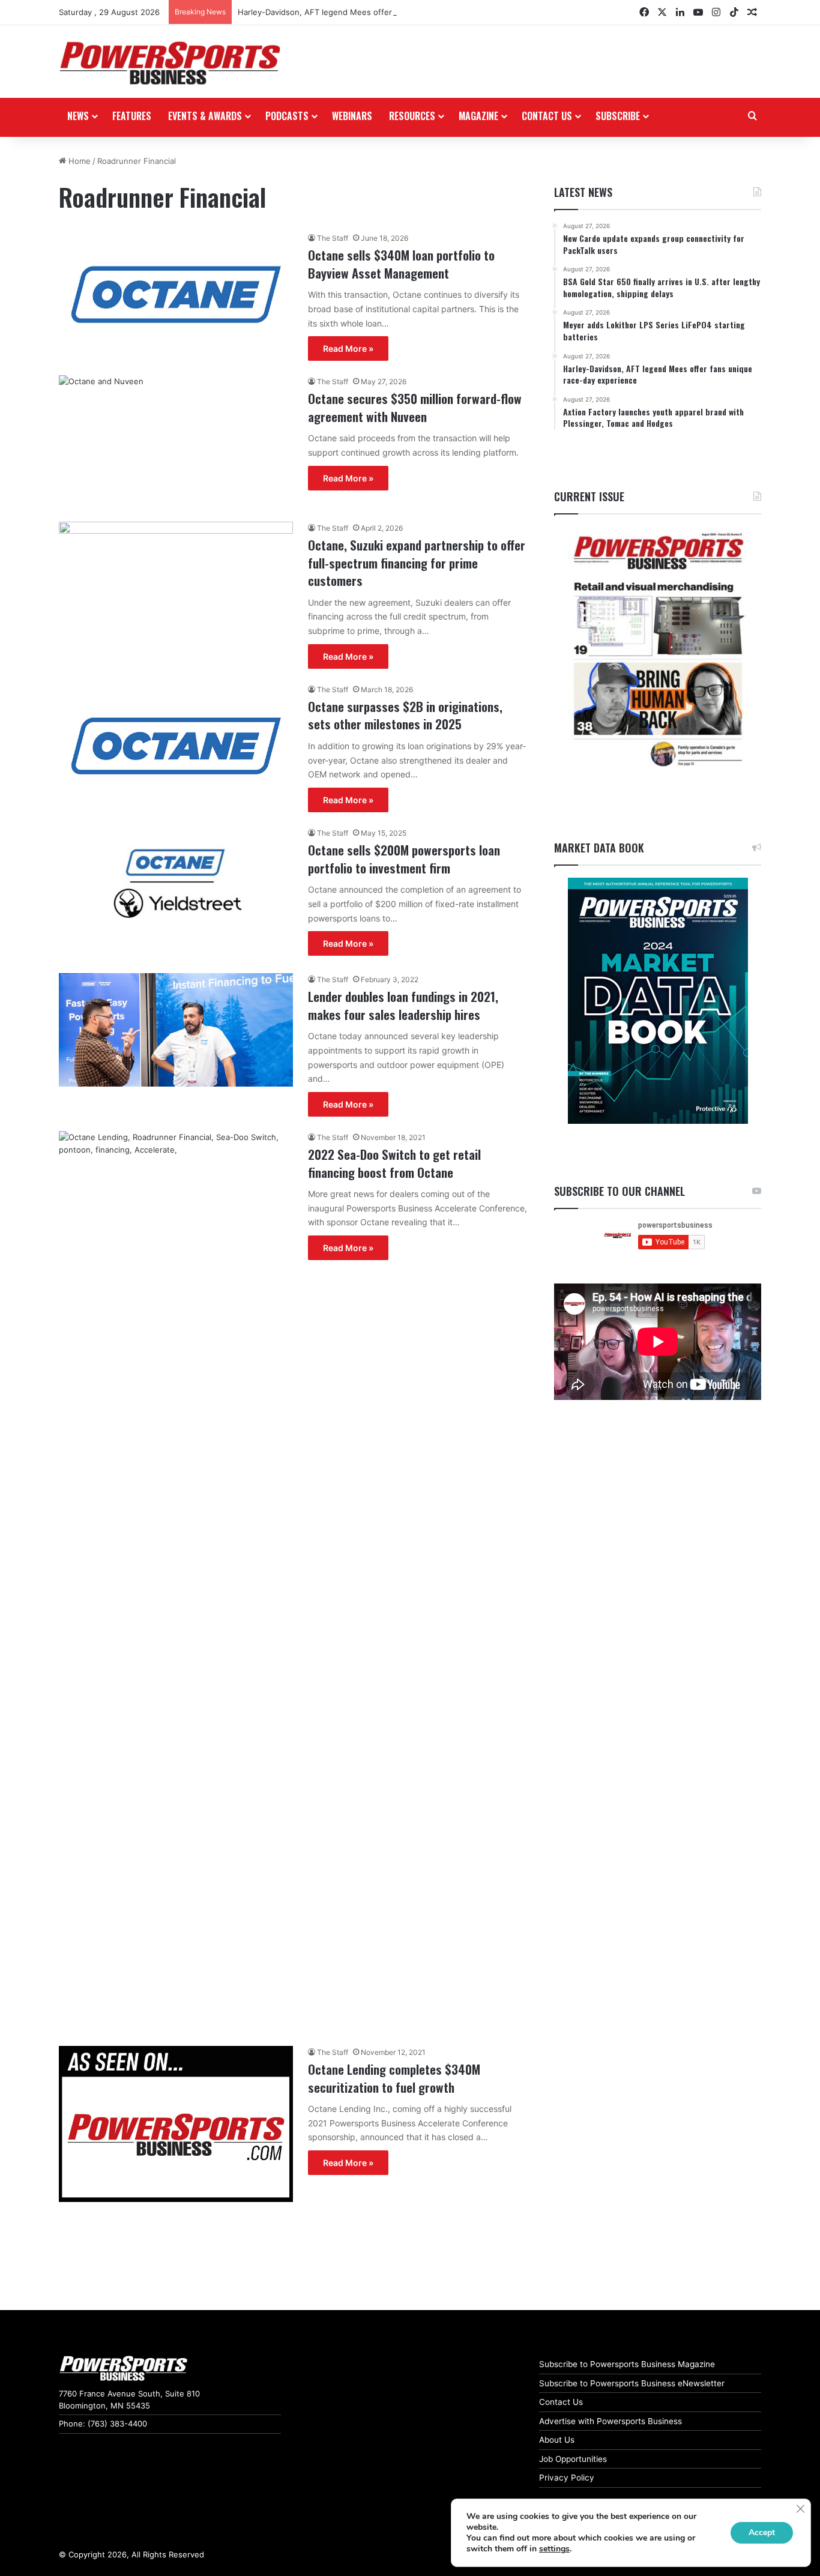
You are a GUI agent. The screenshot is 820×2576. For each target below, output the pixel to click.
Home (78, 161)
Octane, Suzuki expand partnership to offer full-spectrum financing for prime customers (417, 563)
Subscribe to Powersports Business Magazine (627, 2364)
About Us (557, 2440)
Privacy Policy (567, 2478)
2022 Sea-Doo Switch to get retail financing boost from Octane (394, 1163)
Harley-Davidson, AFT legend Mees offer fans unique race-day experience (378, 12)
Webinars (352, 116)
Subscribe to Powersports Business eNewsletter (632, 2383)
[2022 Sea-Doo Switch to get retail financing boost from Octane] (176, 1581)
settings (554, 2549)
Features (132, 116)
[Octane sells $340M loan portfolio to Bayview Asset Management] (176, 294)
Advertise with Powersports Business (610, 2421)
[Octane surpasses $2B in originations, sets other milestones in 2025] (176, 746)
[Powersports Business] (170, 63)
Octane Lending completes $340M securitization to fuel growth (394, 2078)
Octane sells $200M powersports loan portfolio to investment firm (404, 858)
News (78, 116)
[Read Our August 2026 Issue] (658, 650)
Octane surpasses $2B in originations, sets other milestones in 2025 (405, 715)
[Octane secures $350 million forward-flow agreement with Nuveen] (176, 441)
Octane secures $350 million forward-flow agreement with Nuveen (415, 407)
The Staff (333, 238)
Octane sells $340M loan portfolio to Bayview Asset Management (401, 264)
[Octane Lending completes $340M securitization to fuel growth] (176, 2124)
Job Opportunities (573, 2459)
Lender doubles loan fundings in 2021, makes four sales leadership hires (403, 1005)
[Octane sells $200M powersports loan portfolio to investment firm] (176, 893)
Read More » (348, 348)
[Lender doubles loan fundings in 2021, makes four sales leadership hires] (176, 1030)
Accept (762, 2532)
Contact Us (561, 2402)
